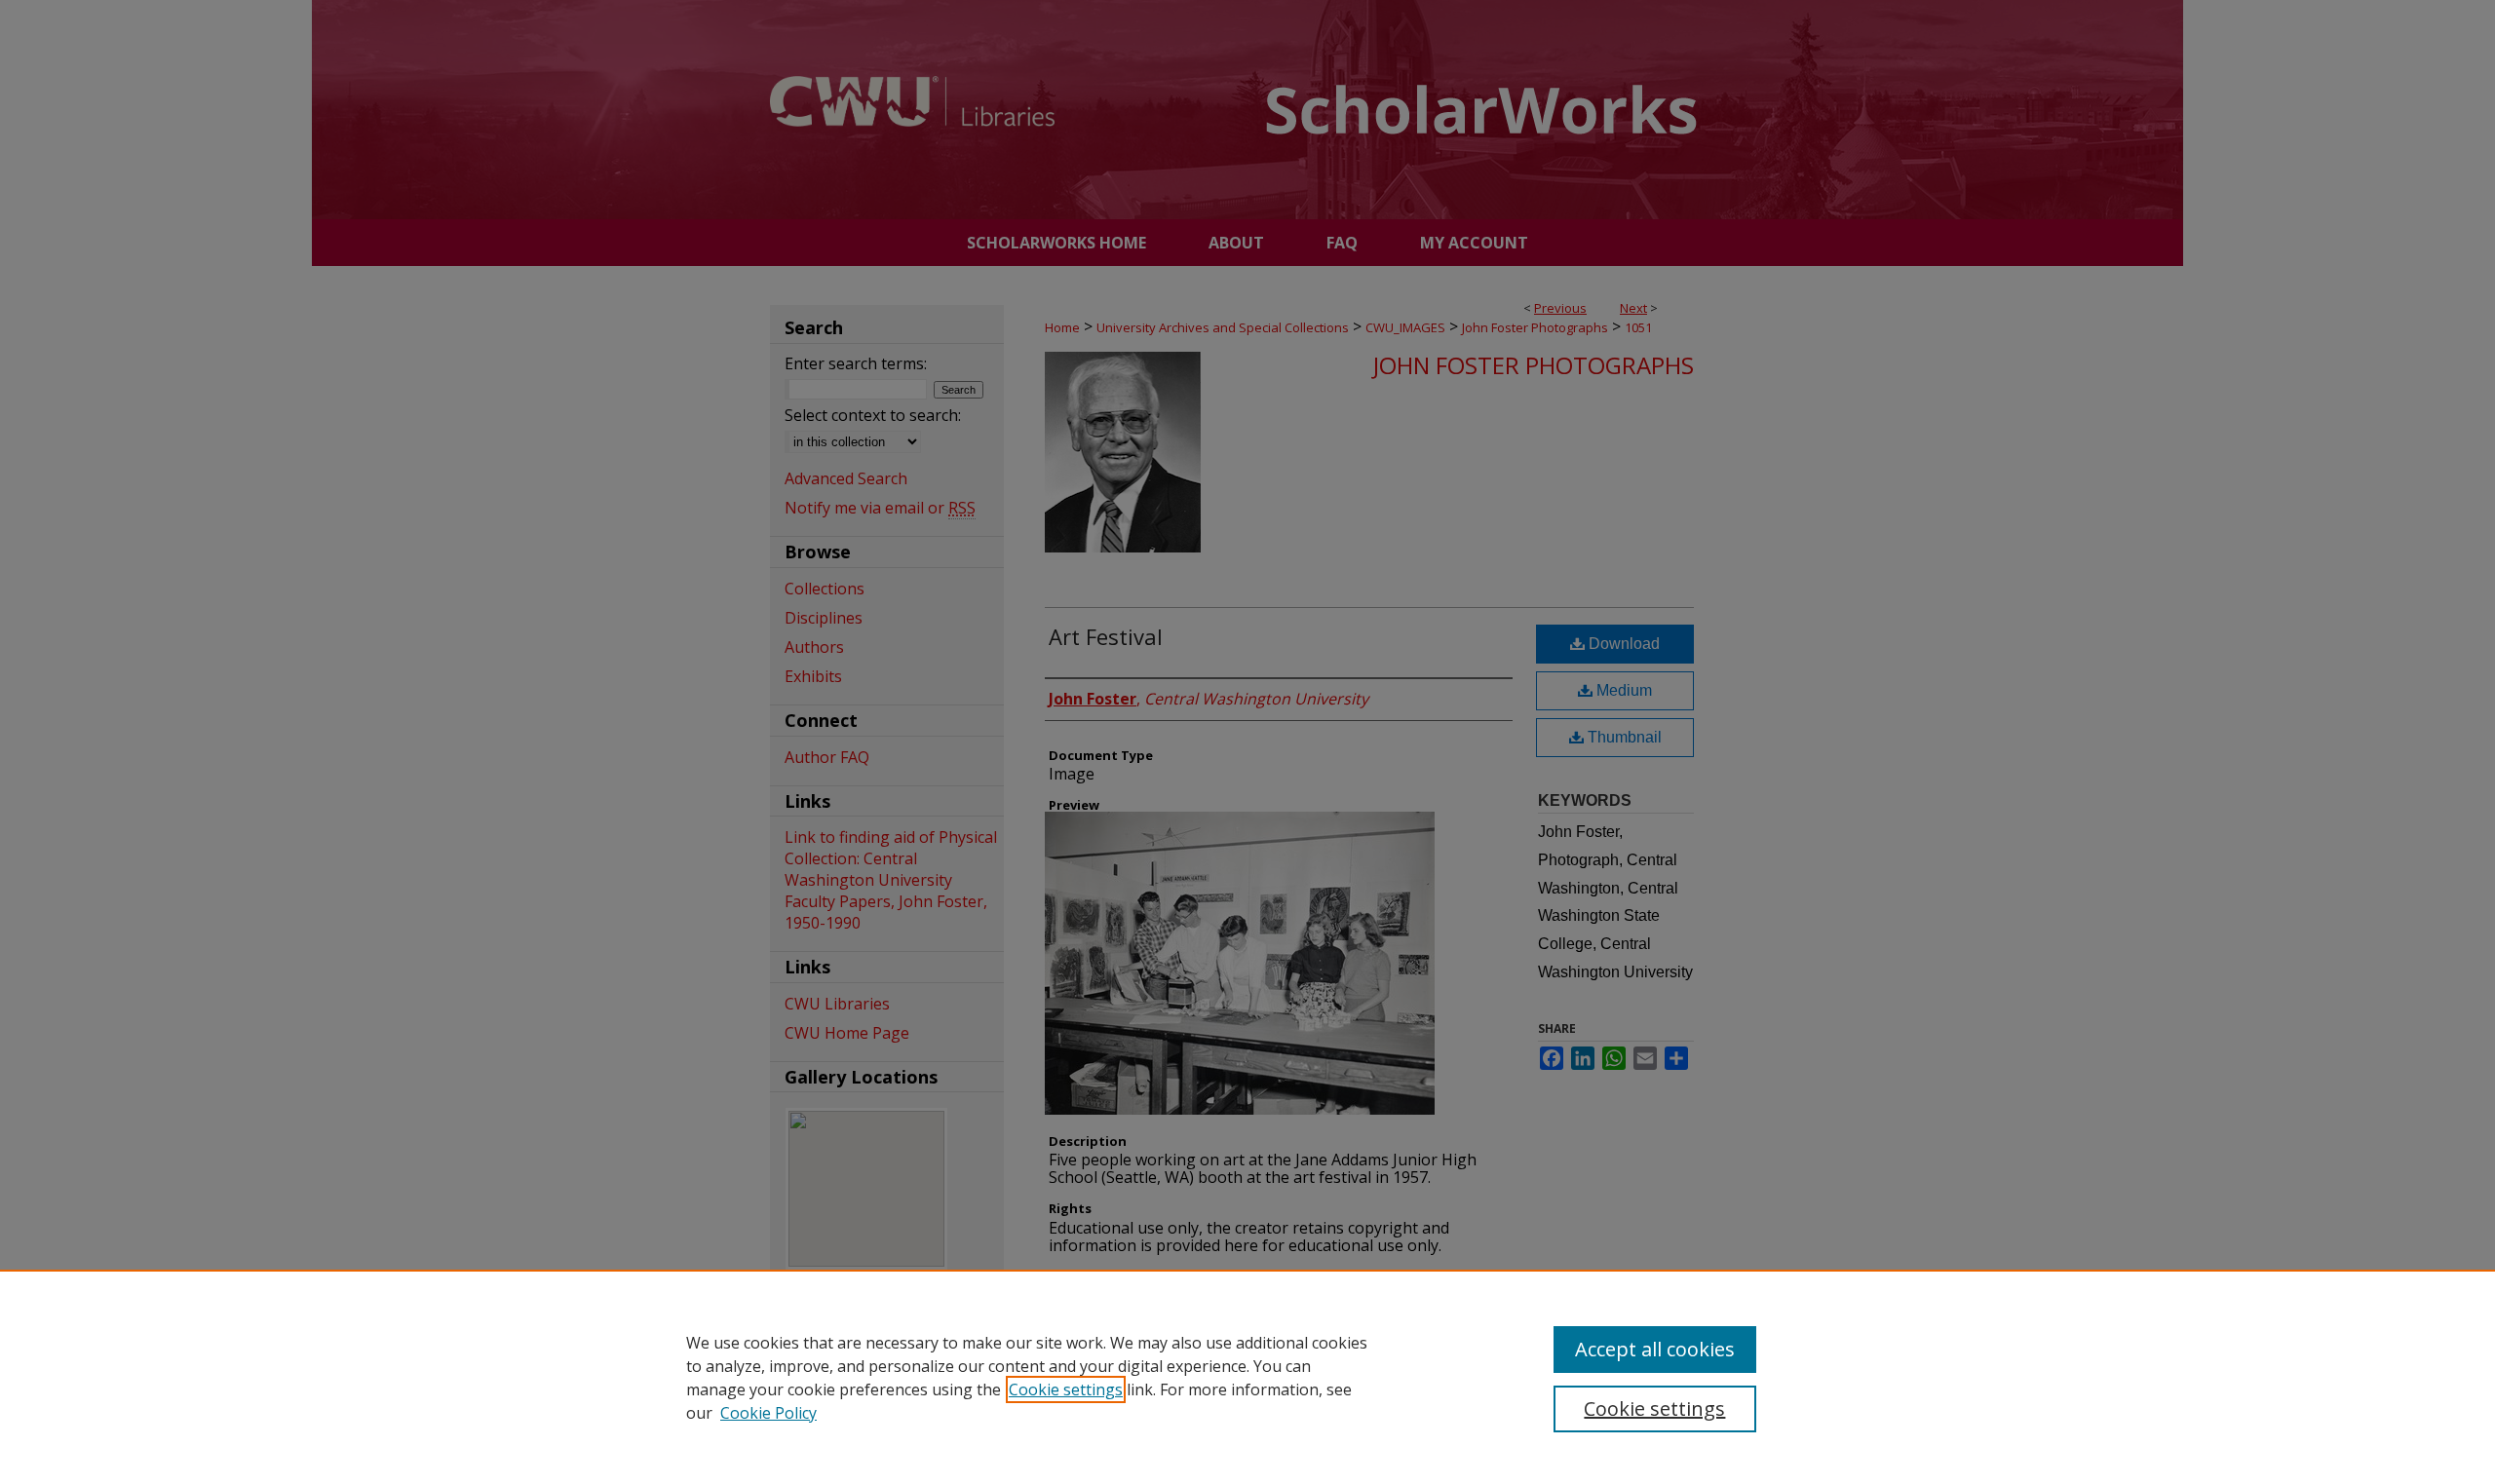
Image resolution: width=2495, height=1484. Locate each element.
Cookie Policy (768, 1413)
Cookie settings (1066, 1389)
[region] (1247, 1377)
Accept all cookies (1655, 1349)
